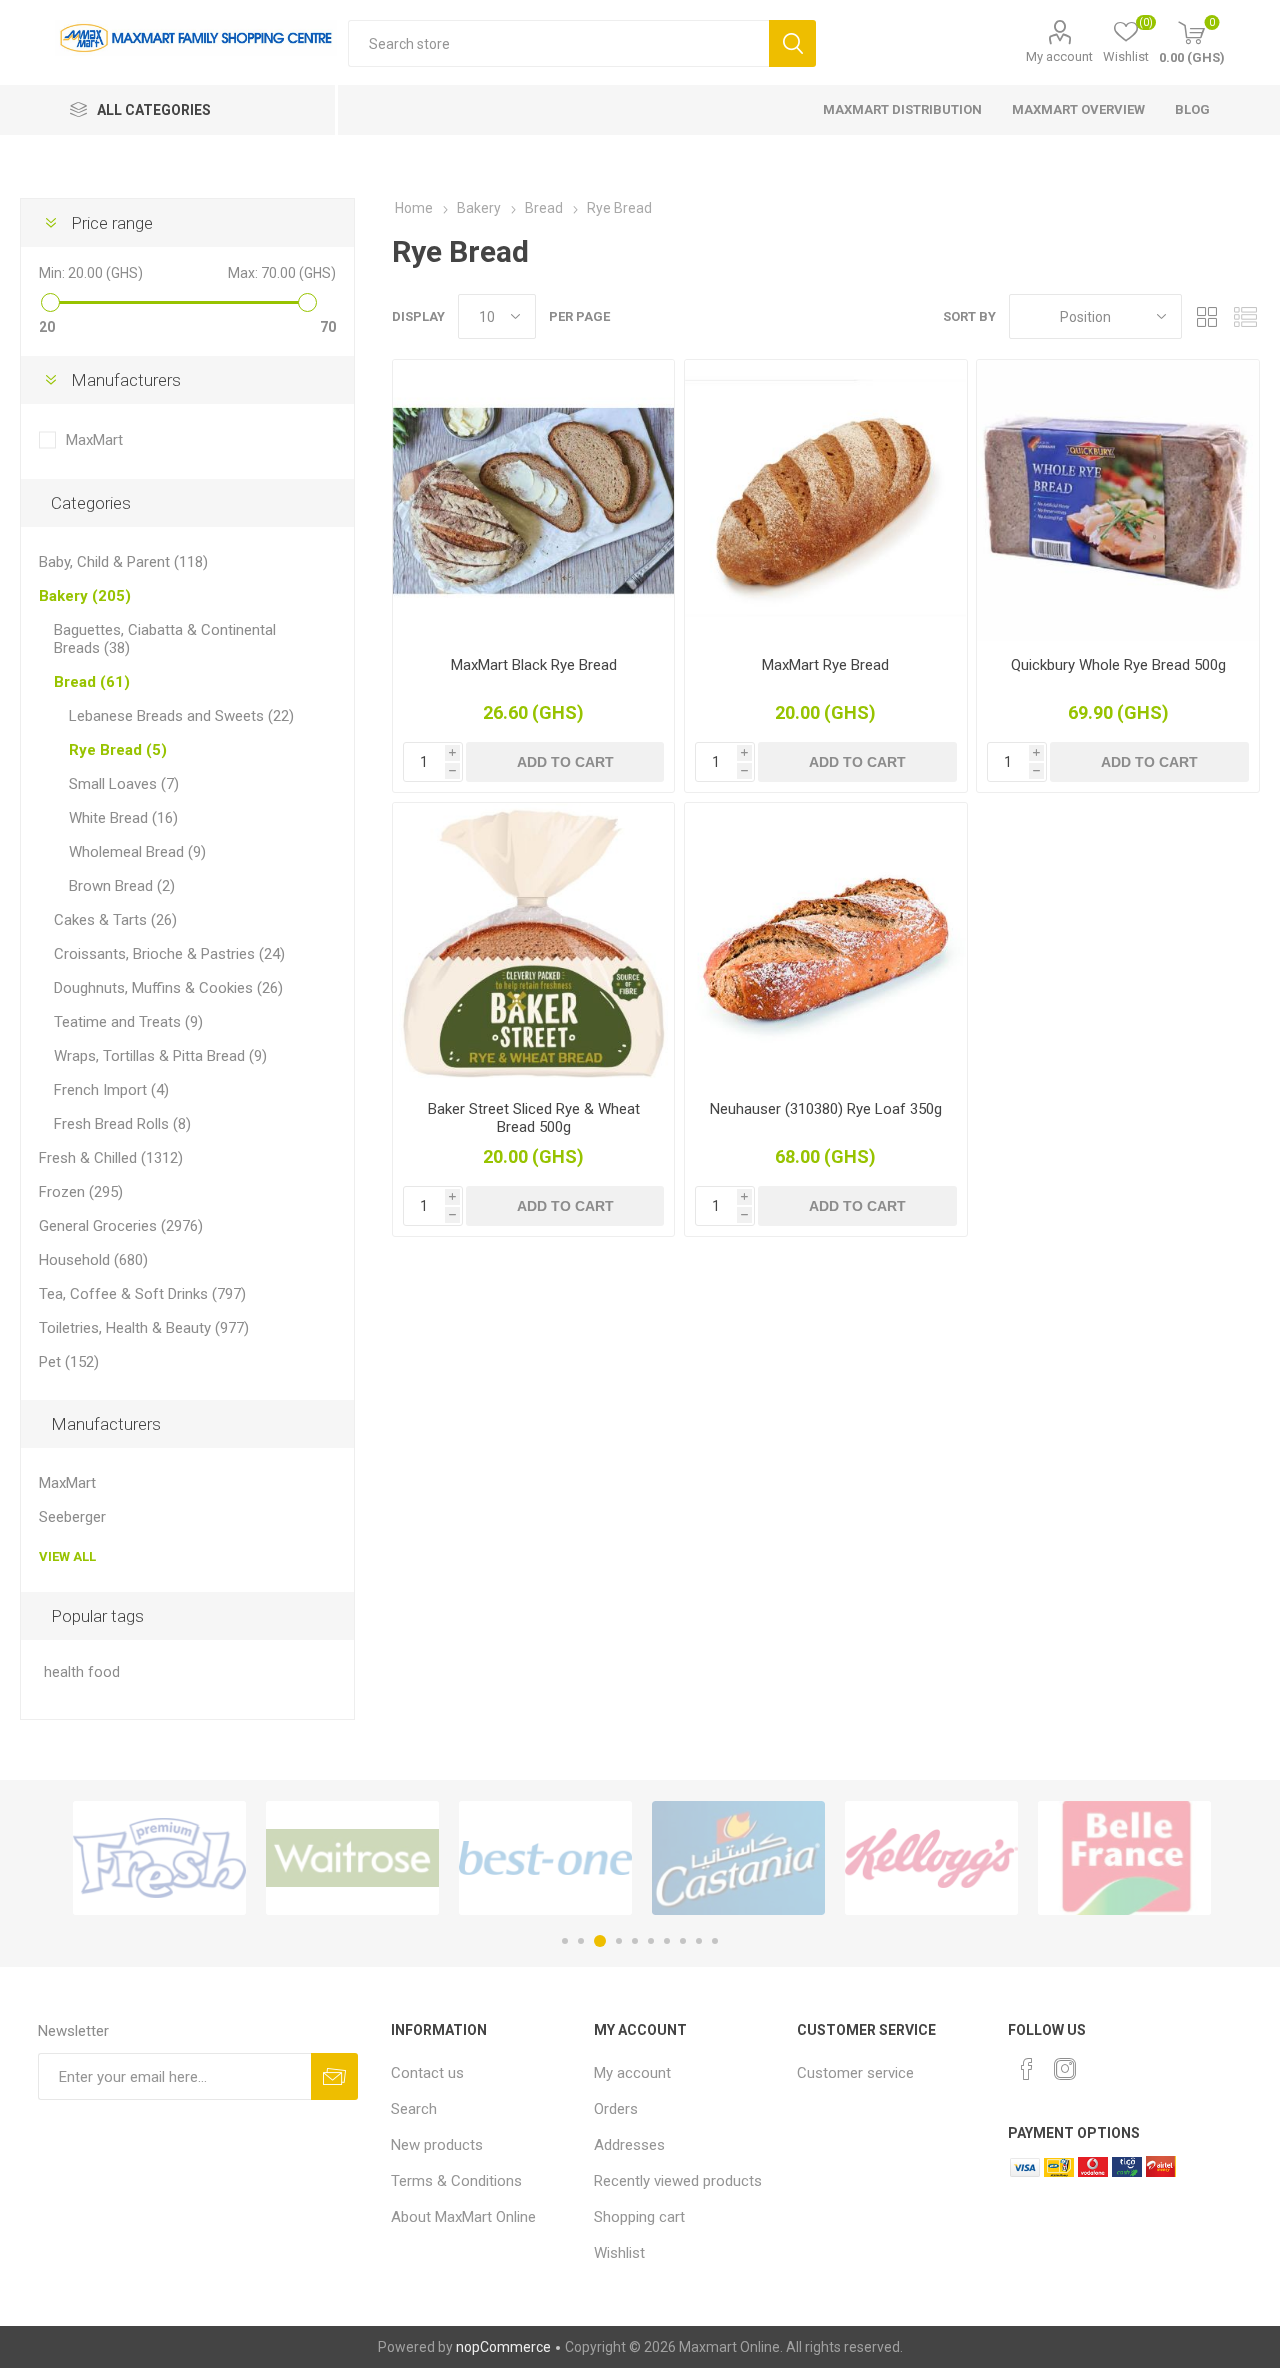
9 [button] (699, 1941)
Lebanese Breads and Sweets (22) (181, 716)
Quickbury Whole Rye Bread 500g (1118, 665)
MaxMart (94, 440)
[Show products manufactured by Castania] (738, 1858)
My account (1059, 56)
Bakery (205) (85, 596)
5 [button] (635, 1941)
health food (82, 1672)
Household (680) (93, 1260)
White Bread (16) (123, 818)
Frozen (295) (81, 1192)
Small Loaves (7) (124, 784)
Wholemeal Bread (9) (137, 852)
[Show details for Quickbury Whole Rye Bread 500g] (1117, 500)
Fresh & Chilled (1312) (111, 1158)
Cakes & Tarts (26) (115, 920)
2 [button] (581, 1941)
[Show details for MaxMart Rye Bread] (825, 500)
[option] (159, 1858)
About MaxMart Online (463, 2217)
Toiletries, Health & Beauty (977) (144, 1328)
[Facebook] (1027, 2069)
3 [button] (600, 1941)
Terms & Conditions (456, 2181)
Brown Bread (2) (122, 886)
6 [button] (651, 1941)
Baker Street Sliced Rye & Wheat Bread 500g (534, 1118)
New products (437, 2145)
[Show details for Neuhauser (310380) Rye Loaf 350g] (825, 943)
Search (792, 43)
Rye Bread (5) (118, 750)
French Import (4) (111, 1090)
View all (67, 1556)
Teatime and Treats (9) (128, 1022)
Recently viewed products (678, 2181)
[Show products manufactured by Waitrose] (352, 1858)
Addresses (629, 2145)
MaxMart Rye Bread (825, 665)
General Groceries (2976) (121, 1226)
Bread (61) (92, 682)
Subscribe (334, 2076)
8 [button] (683, 1941)
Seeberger (72, 1517)
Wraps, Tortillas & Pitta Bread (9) (160, 1056)
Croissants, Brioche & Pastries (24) (169, 954)
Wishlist (619, 2253)
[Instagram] (1065, 2069)
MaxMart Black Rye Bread (534, 665)
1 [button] (565, 1941)
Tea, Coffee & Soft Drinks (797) (142, 1294)
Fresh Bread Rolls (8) (122, 1124)
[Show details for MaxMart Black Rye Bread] (533, 500)
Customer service (855, 2073)
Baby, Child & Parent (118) (123, 562)
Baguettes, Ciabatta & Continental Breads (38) (165, 639)
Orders (616, 2109)
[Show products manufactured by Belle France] (1124, 1858)
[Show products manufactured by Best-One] (545, 1858)
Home (414, 208)
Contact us (427, 2073)
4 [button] (619, 1941)
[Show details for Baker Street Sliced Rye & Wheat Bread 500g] (533, 943)
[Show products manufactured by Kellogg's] (931, 1858)
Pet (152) (69, 1362)
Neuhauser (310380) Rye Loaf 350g (826, 1109)
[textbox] (558, 43)
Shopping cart (639, 2217)
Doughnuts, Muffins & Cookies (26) (168, 988)
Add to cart (565, 762)
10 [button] (715, 1941)
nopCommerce (503, 2347)
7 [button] (667, 1941)
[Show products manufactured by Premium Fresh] (159, 1858)
